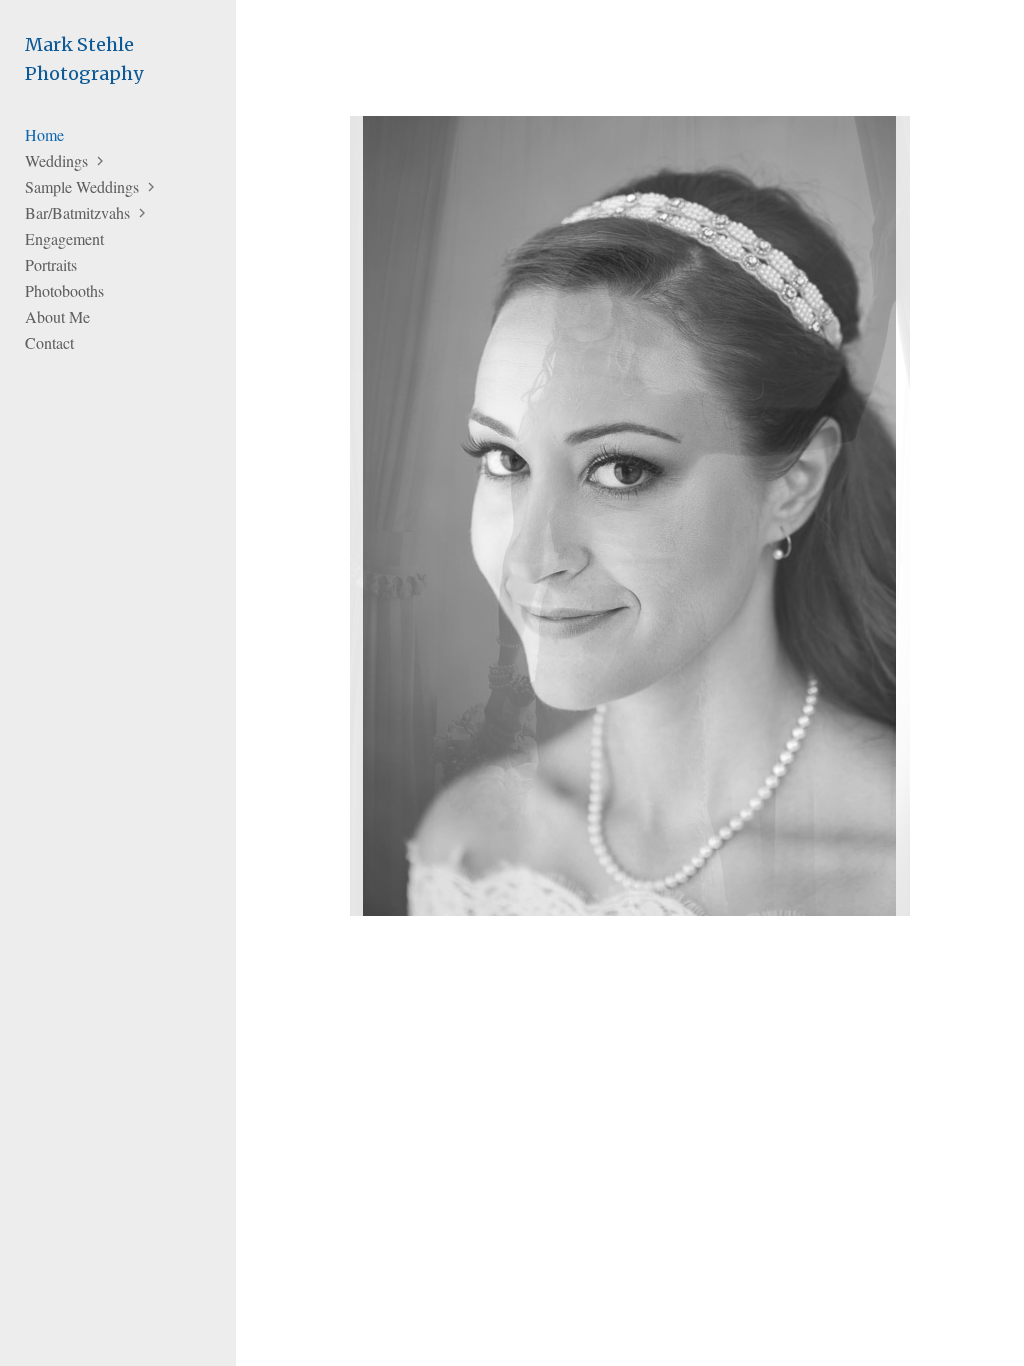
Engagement (64, 238)
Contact (49, 342)
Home (44, 134)
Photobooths (64, 290)
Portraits (51, 264)
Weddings (56, 160)
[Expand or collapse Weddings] (101, 161)
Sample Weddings (82, 186)
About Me (57, 316)
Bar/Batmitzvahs (77, 212)
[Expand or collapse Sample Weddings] (152, 187)
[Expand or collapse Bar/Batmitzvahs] (143, 213)
